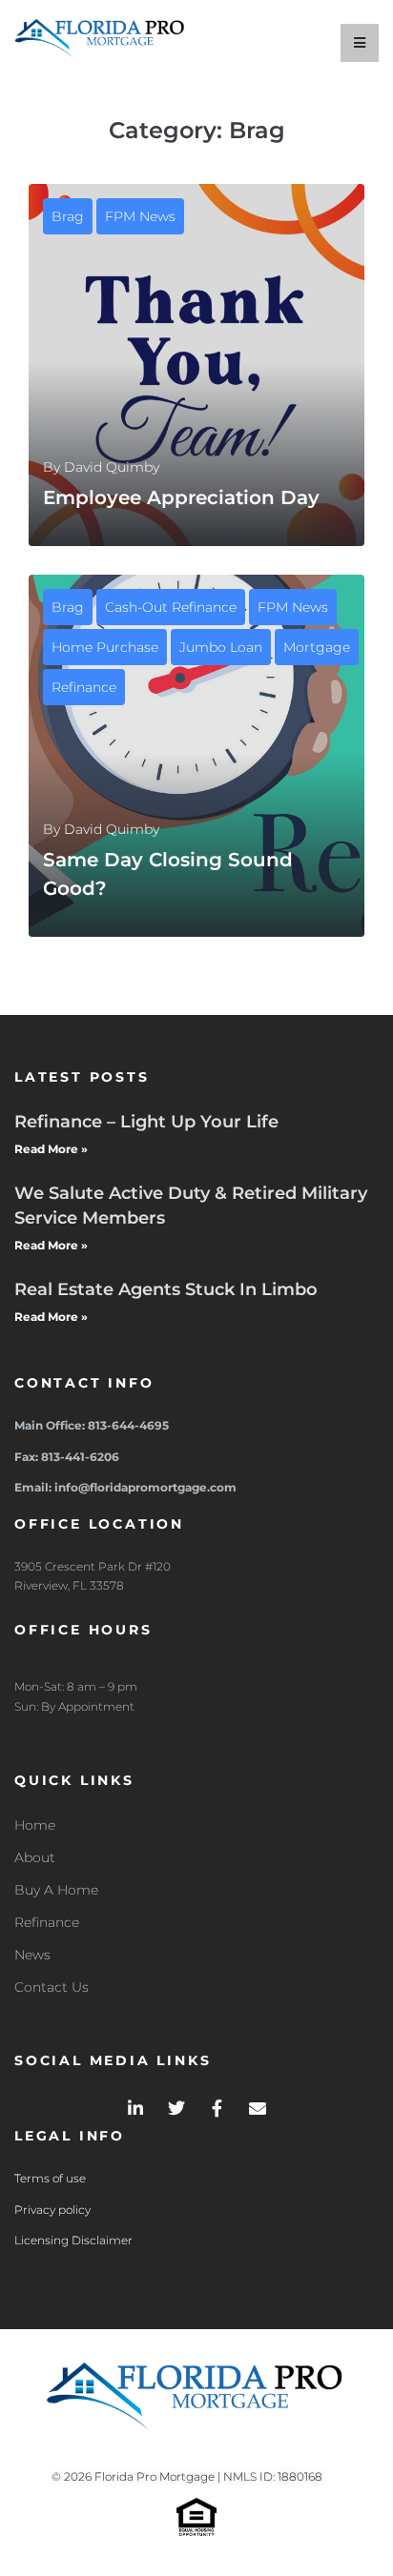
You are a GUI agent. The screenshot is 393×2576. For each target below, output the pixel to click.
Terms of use (50, 2178)
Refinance (84, 687)
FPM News (140, 216)
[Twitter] (176, 2108)
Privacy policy (52, 2210)
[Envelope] (258, 2108)
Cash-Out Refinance (171, 607)
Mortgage (317, 647)
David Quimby (112, 467)
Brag (68, 216)
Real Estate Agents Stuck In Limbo (166, 1289)
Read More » (51, 1149)
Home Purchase (105, 647)
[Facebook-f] (217, 2108)
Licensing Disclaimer (73, 2240)
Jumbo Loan (221, 647)
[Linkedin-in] (135, 2108)
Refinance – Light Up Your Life (146, 1122)
